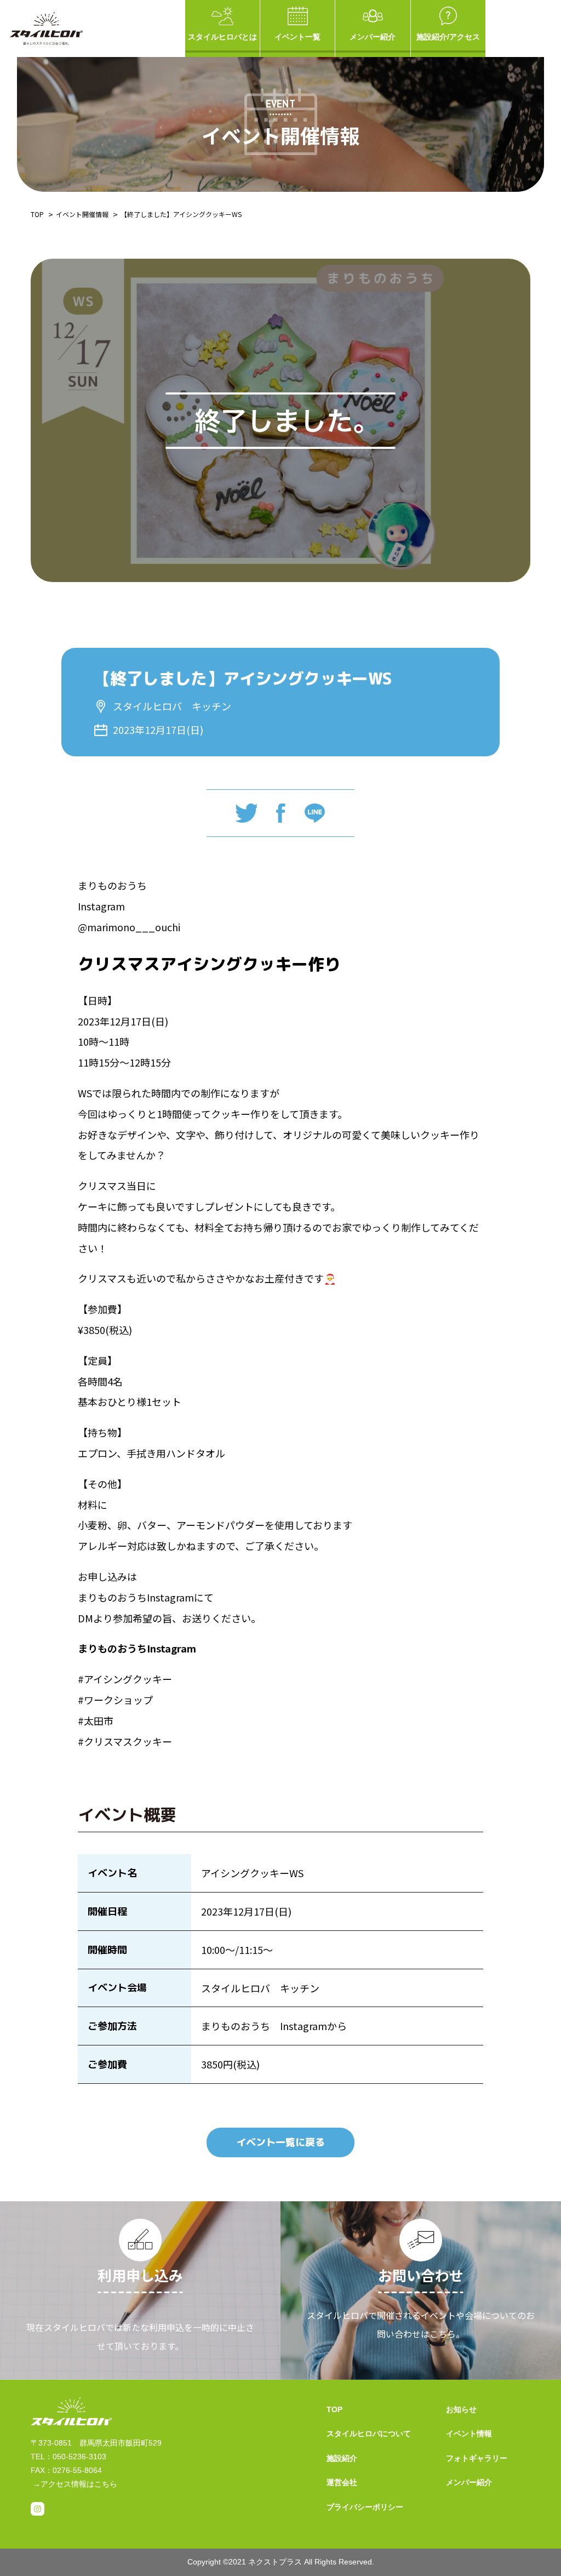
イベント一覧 (297, 37)
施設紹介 (342, 2458)
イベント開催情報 (82, 214)
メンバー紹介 (373, 37)
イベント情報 (469, 2433)
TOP (37, 214)
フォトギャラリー (477, 2458)
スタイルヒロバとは (222, 37)
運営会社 (342, 2482)
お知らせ (461, 2409)
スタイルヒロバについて (369, 2433)
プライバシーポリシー (365, 2507)
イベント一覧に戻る (280, 2142)
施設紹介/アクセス (448, 37)
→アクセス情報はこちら (75, 2484)
